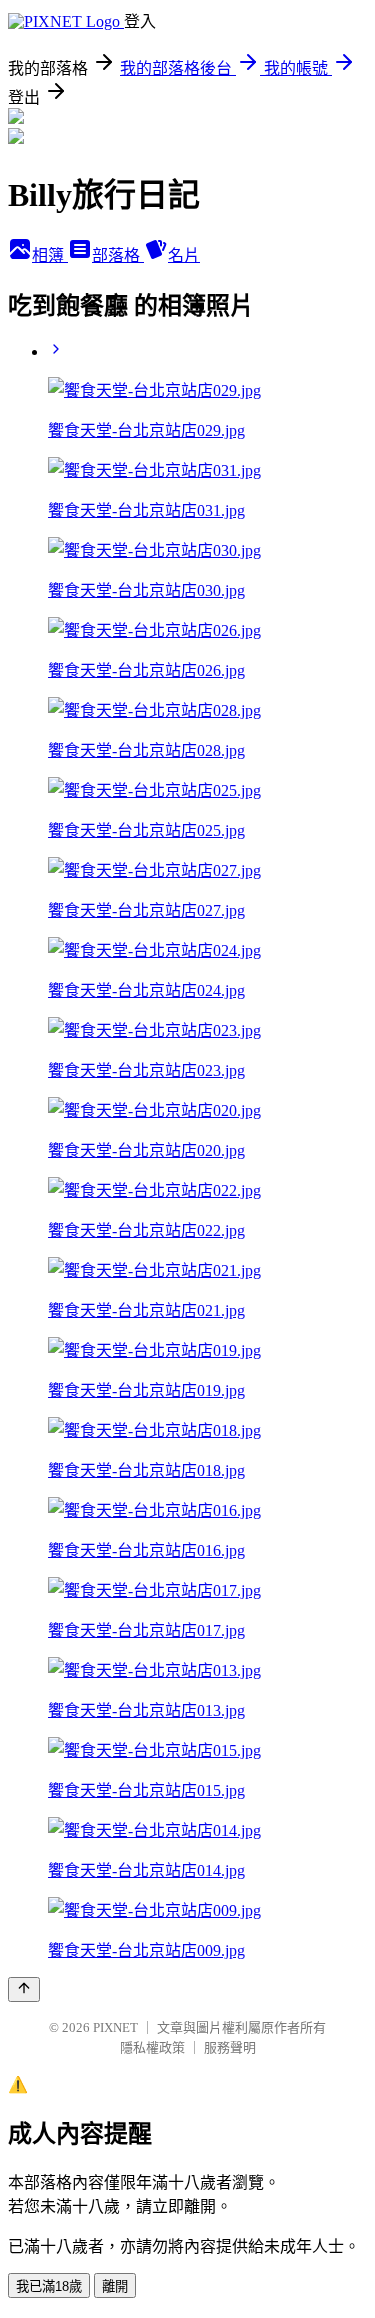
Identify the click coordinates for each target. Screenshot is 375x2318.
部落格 (118, 255)
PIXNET (115, 2027)
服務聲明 (230, 2047)
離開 (115, 2286)
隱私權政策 (152, 2047)
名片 (184, 255)
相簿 (50, 255)
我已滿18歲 (49, 2286)
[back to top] (24, 1989)
